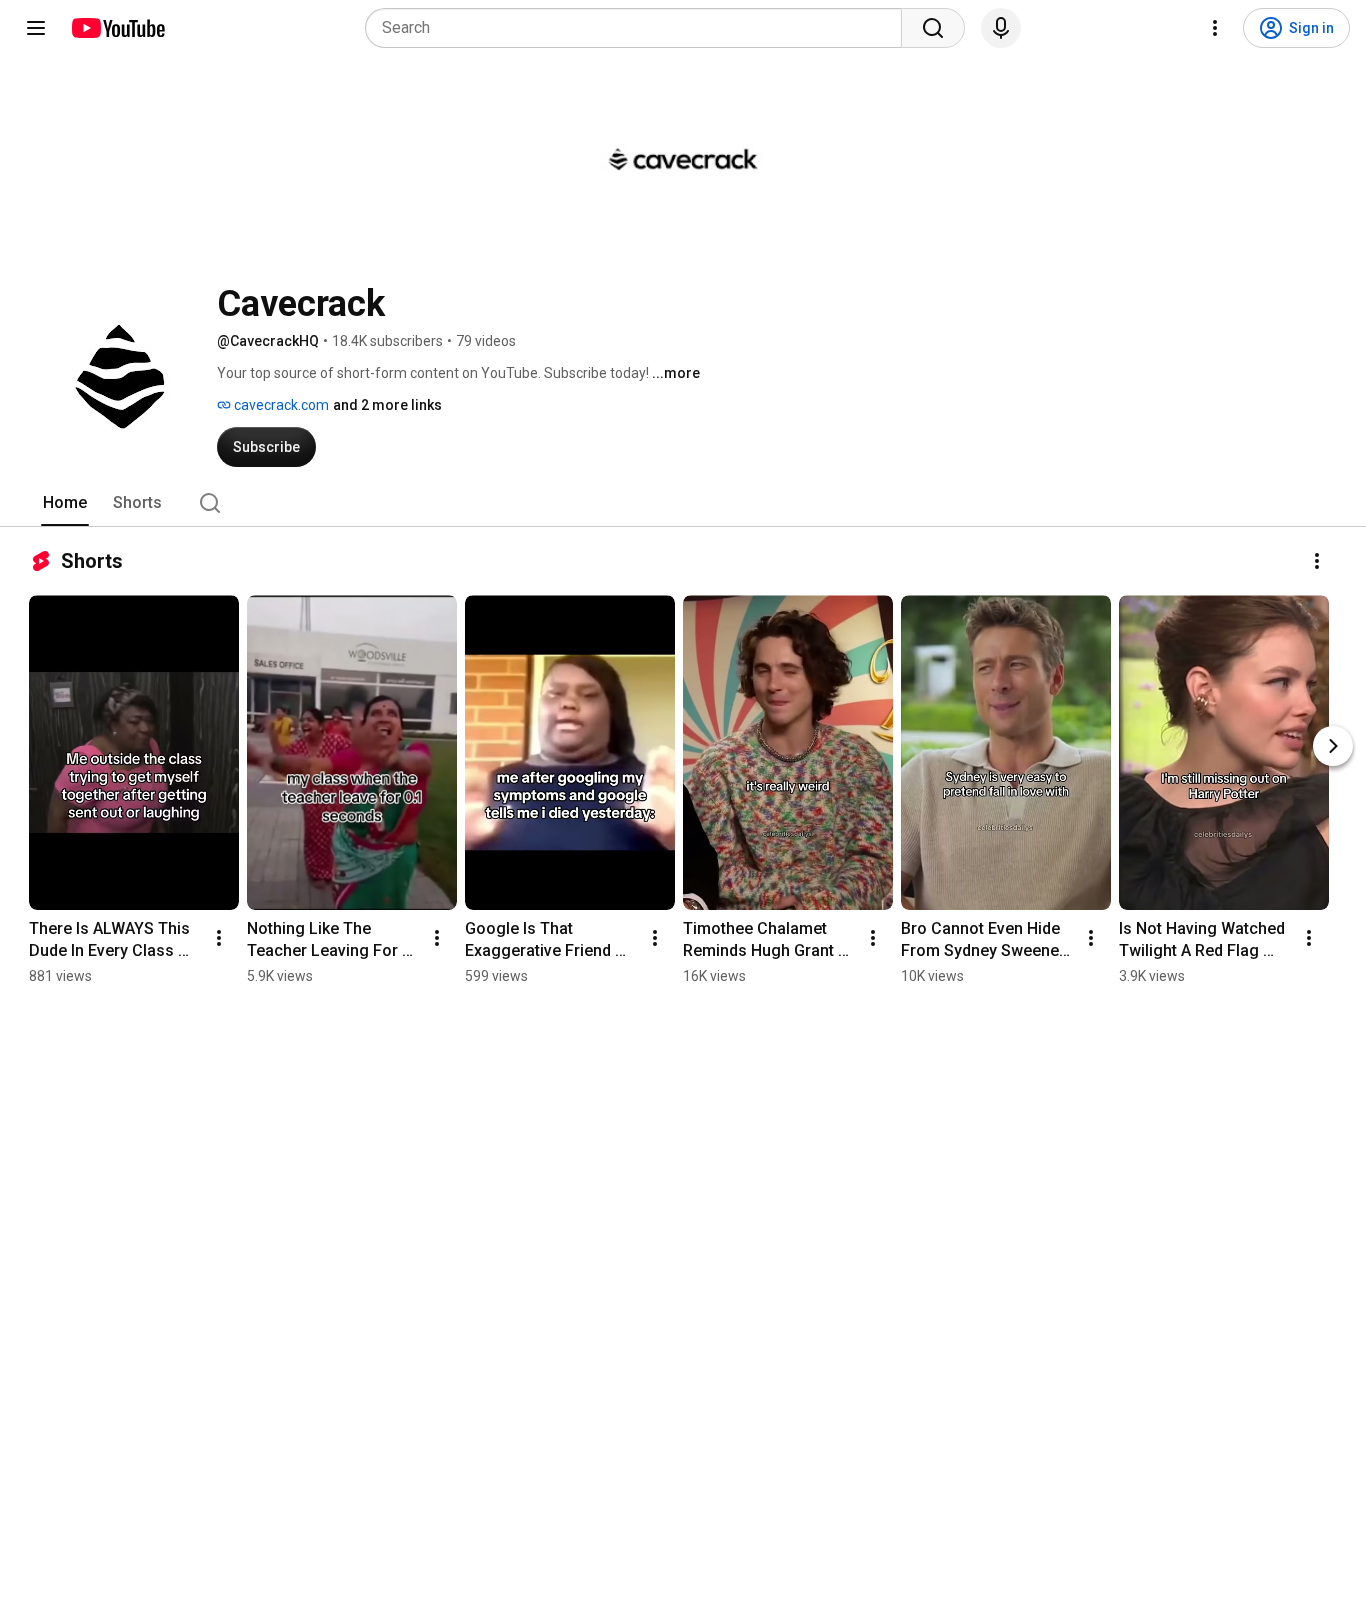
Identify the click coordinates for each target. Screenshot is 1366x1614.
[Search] (933, 28)
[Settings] (1215, 28)
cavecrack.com (280, 405)
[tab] (65, 503)
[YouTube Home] (117, 28)
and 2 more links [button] (387, 405)
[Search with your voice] (1001, 28)
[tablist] (683, 503)
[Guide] (36, 28)
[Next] (1333, 746)
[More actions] (1317, 561)
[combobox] (639, 28)
